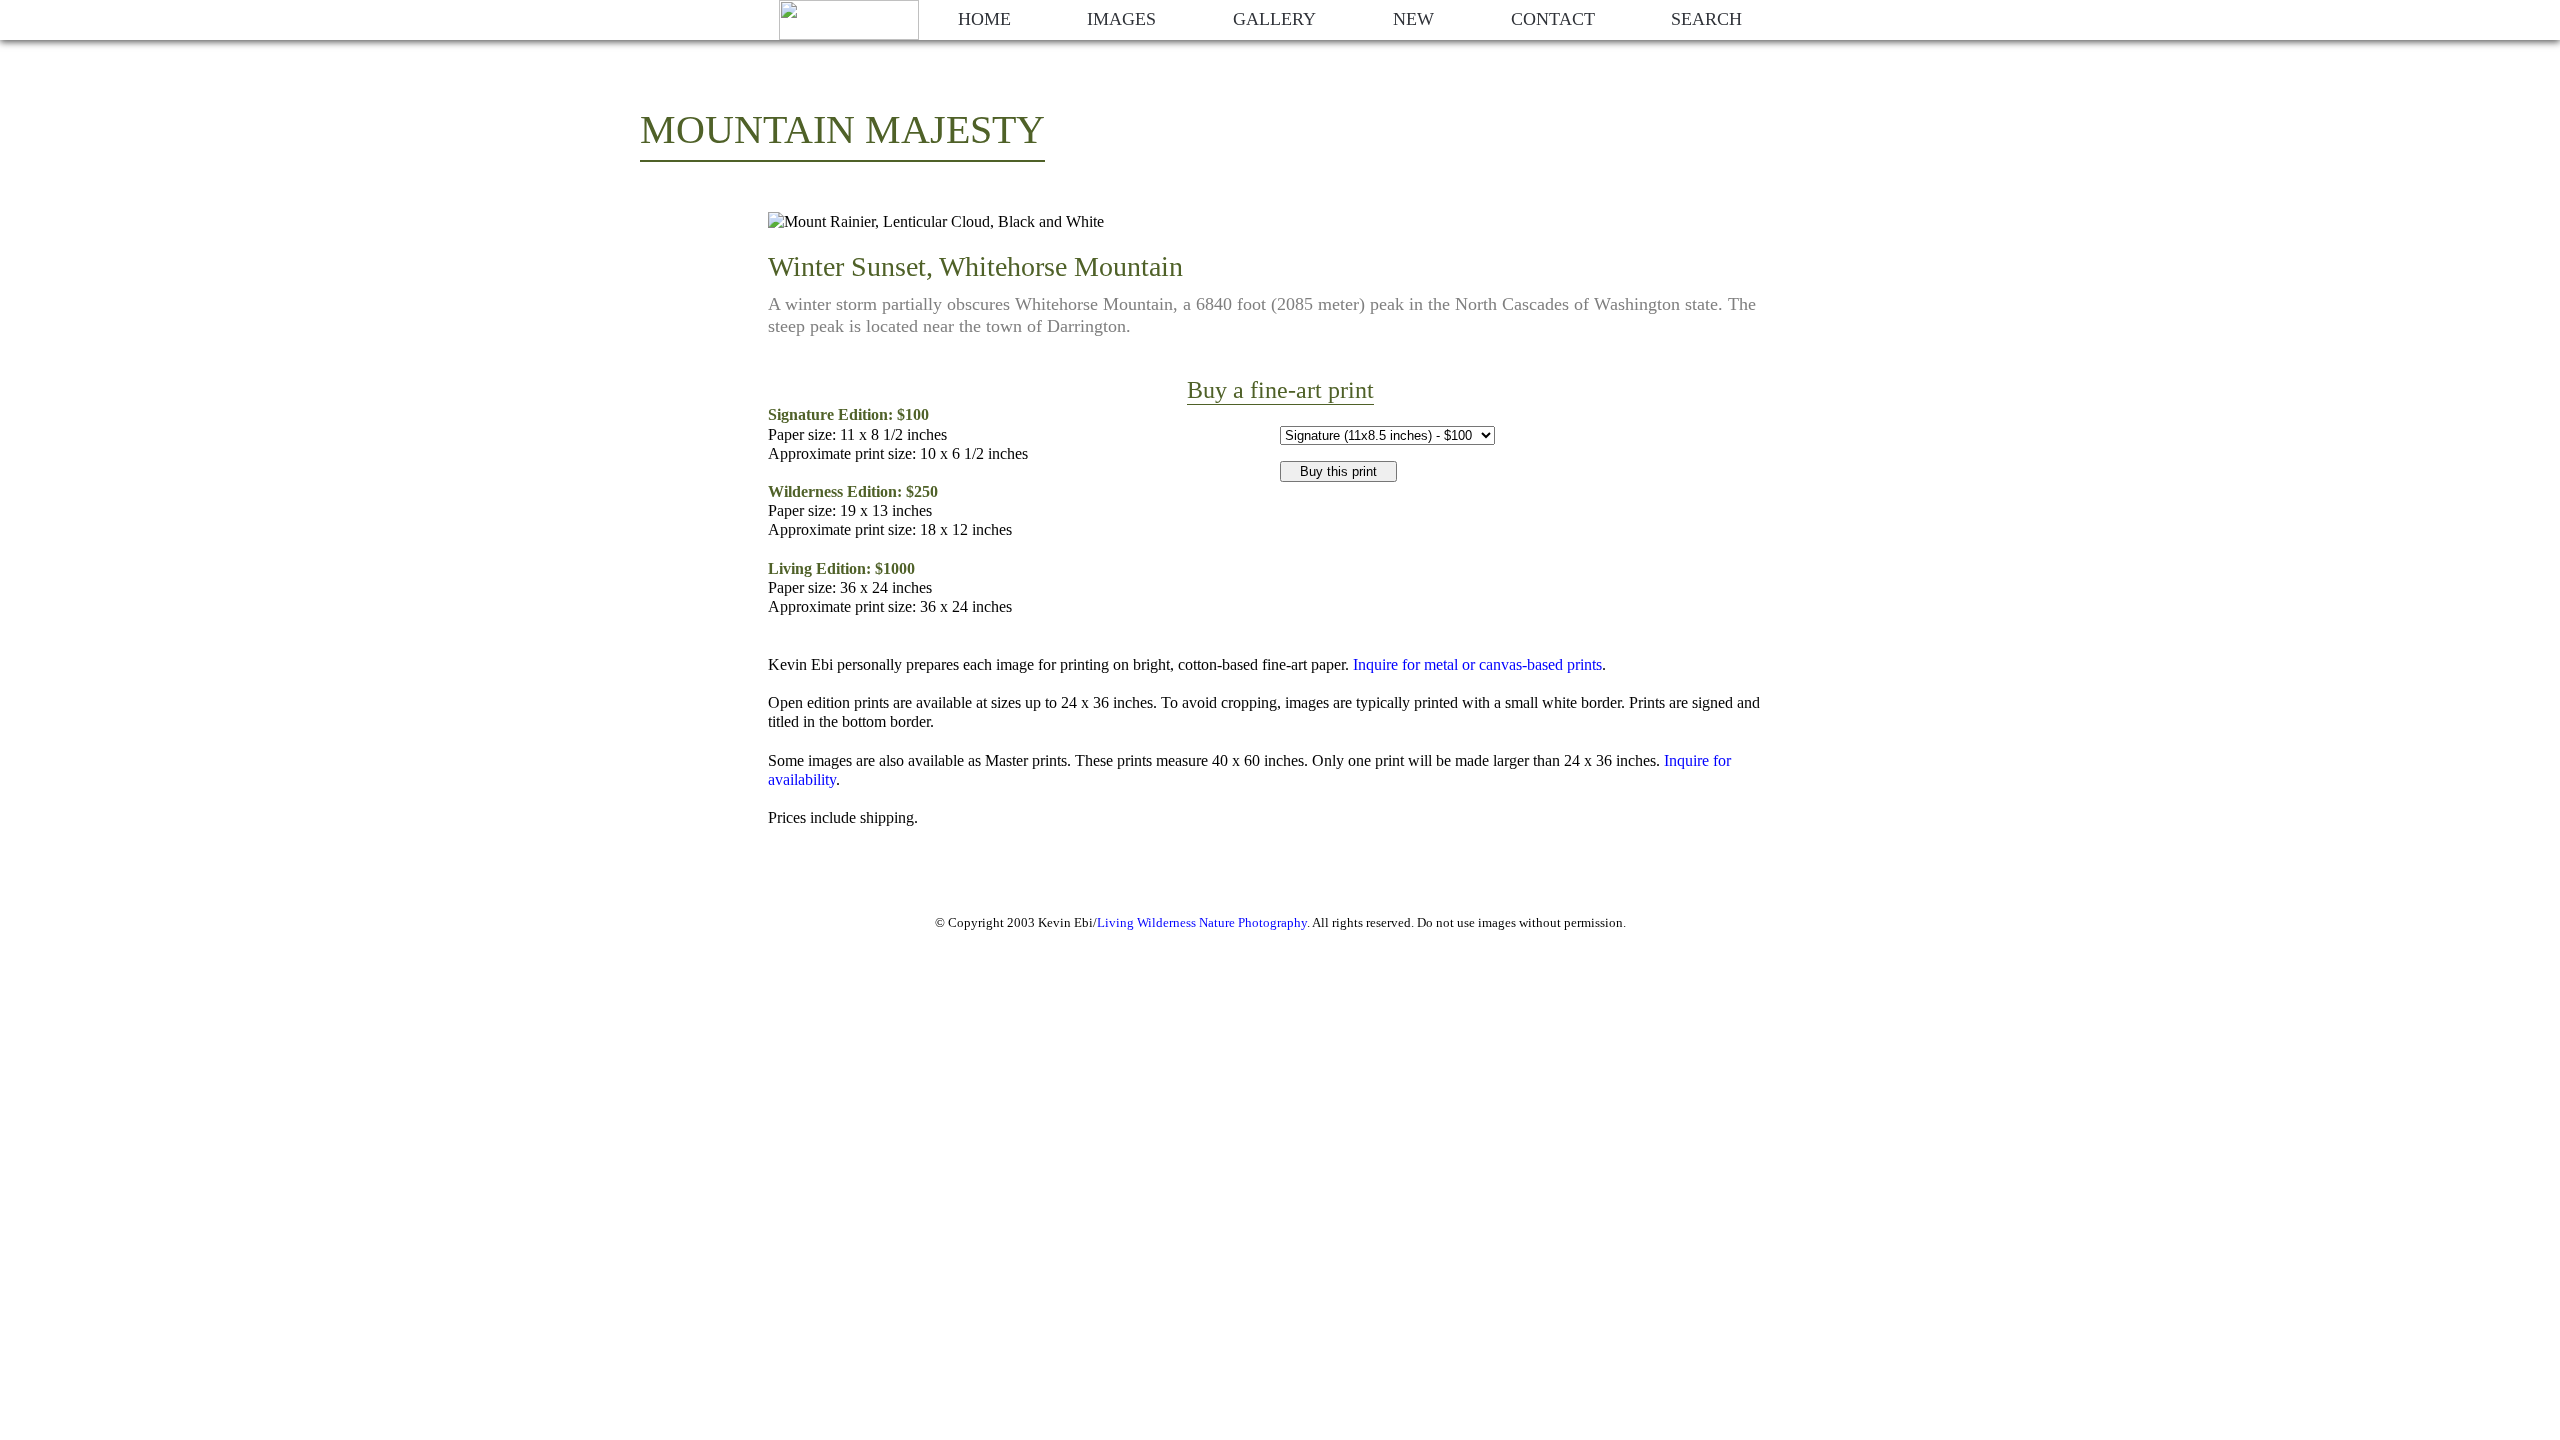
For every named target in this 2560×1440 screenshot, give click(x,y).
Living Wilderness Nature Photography (1202, 922)
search (1706, 19)
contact (1553, 19)
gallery (1274, 19)
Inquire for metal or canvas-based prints (1477, 664)
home (984, 19)
